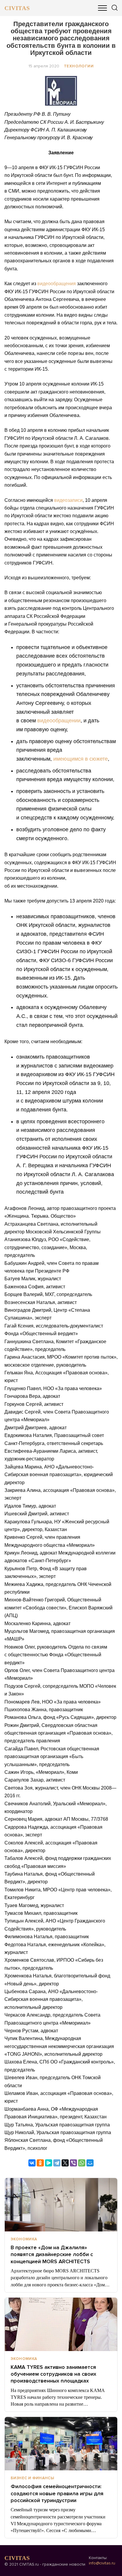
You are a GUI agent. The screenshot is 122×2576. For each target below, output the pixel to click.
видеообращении (59, 721)
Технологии (79, 66)
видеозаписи (68, 500)
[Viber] (73, 2163)
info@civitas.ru (102, 2563)
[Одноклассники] (40, 2163)
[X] (65, 2163)
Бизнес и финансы (32, 2478)
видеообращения (57, 284)
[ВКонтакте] (32, 2163)
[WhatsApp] (82, 2163)
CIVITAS (17, 8)
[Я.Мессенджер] (49, 2163)
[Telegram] (57, 2163)
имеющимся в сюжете (81, 759)
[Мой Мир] (90, 2163)
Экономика (24, 2239)
